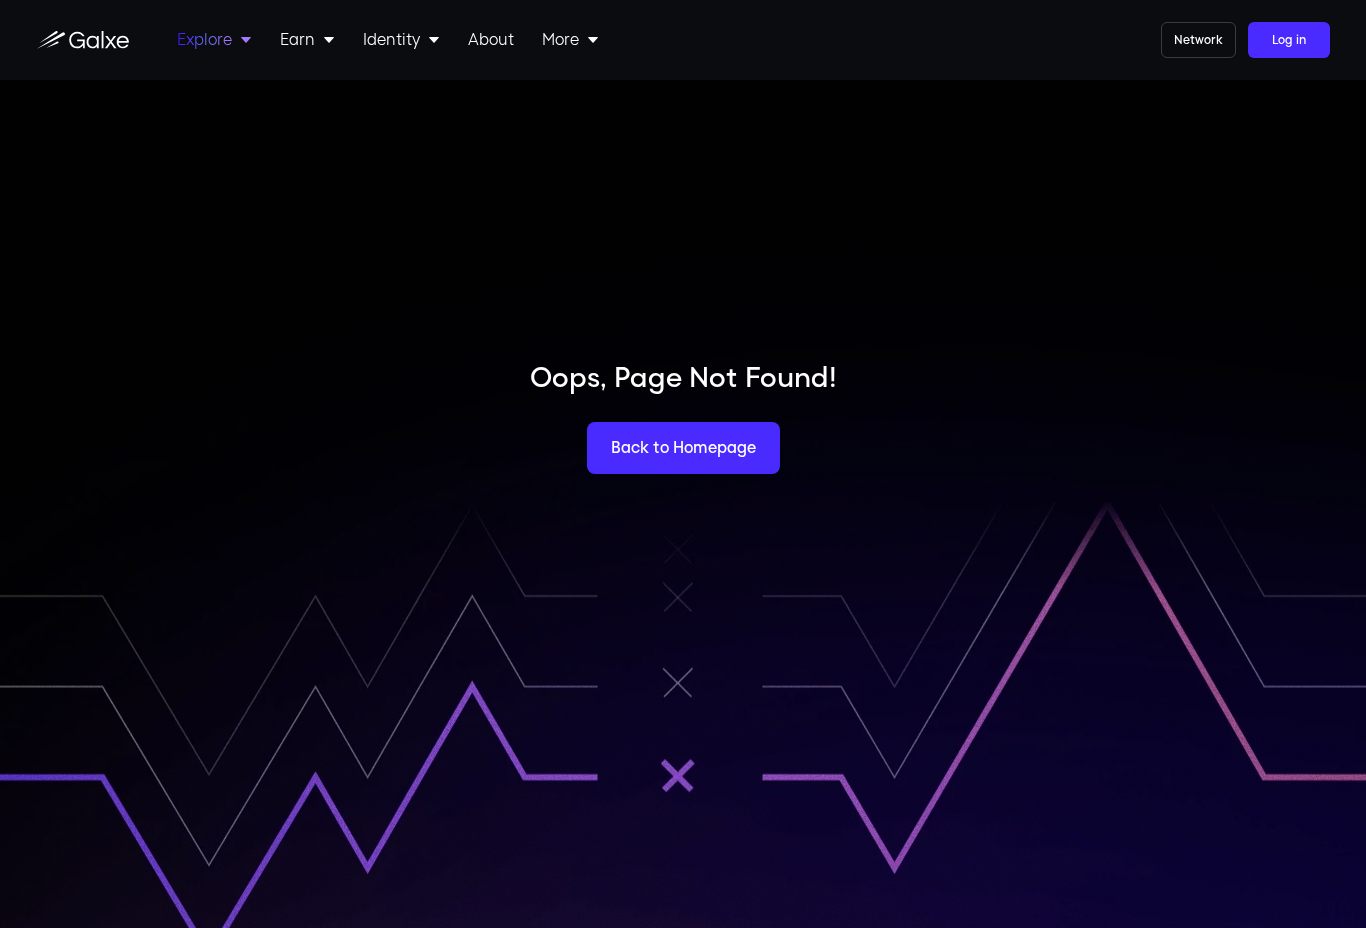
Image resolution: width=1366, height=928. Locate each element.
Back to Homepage (683, 447)
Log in (1289, 40)
